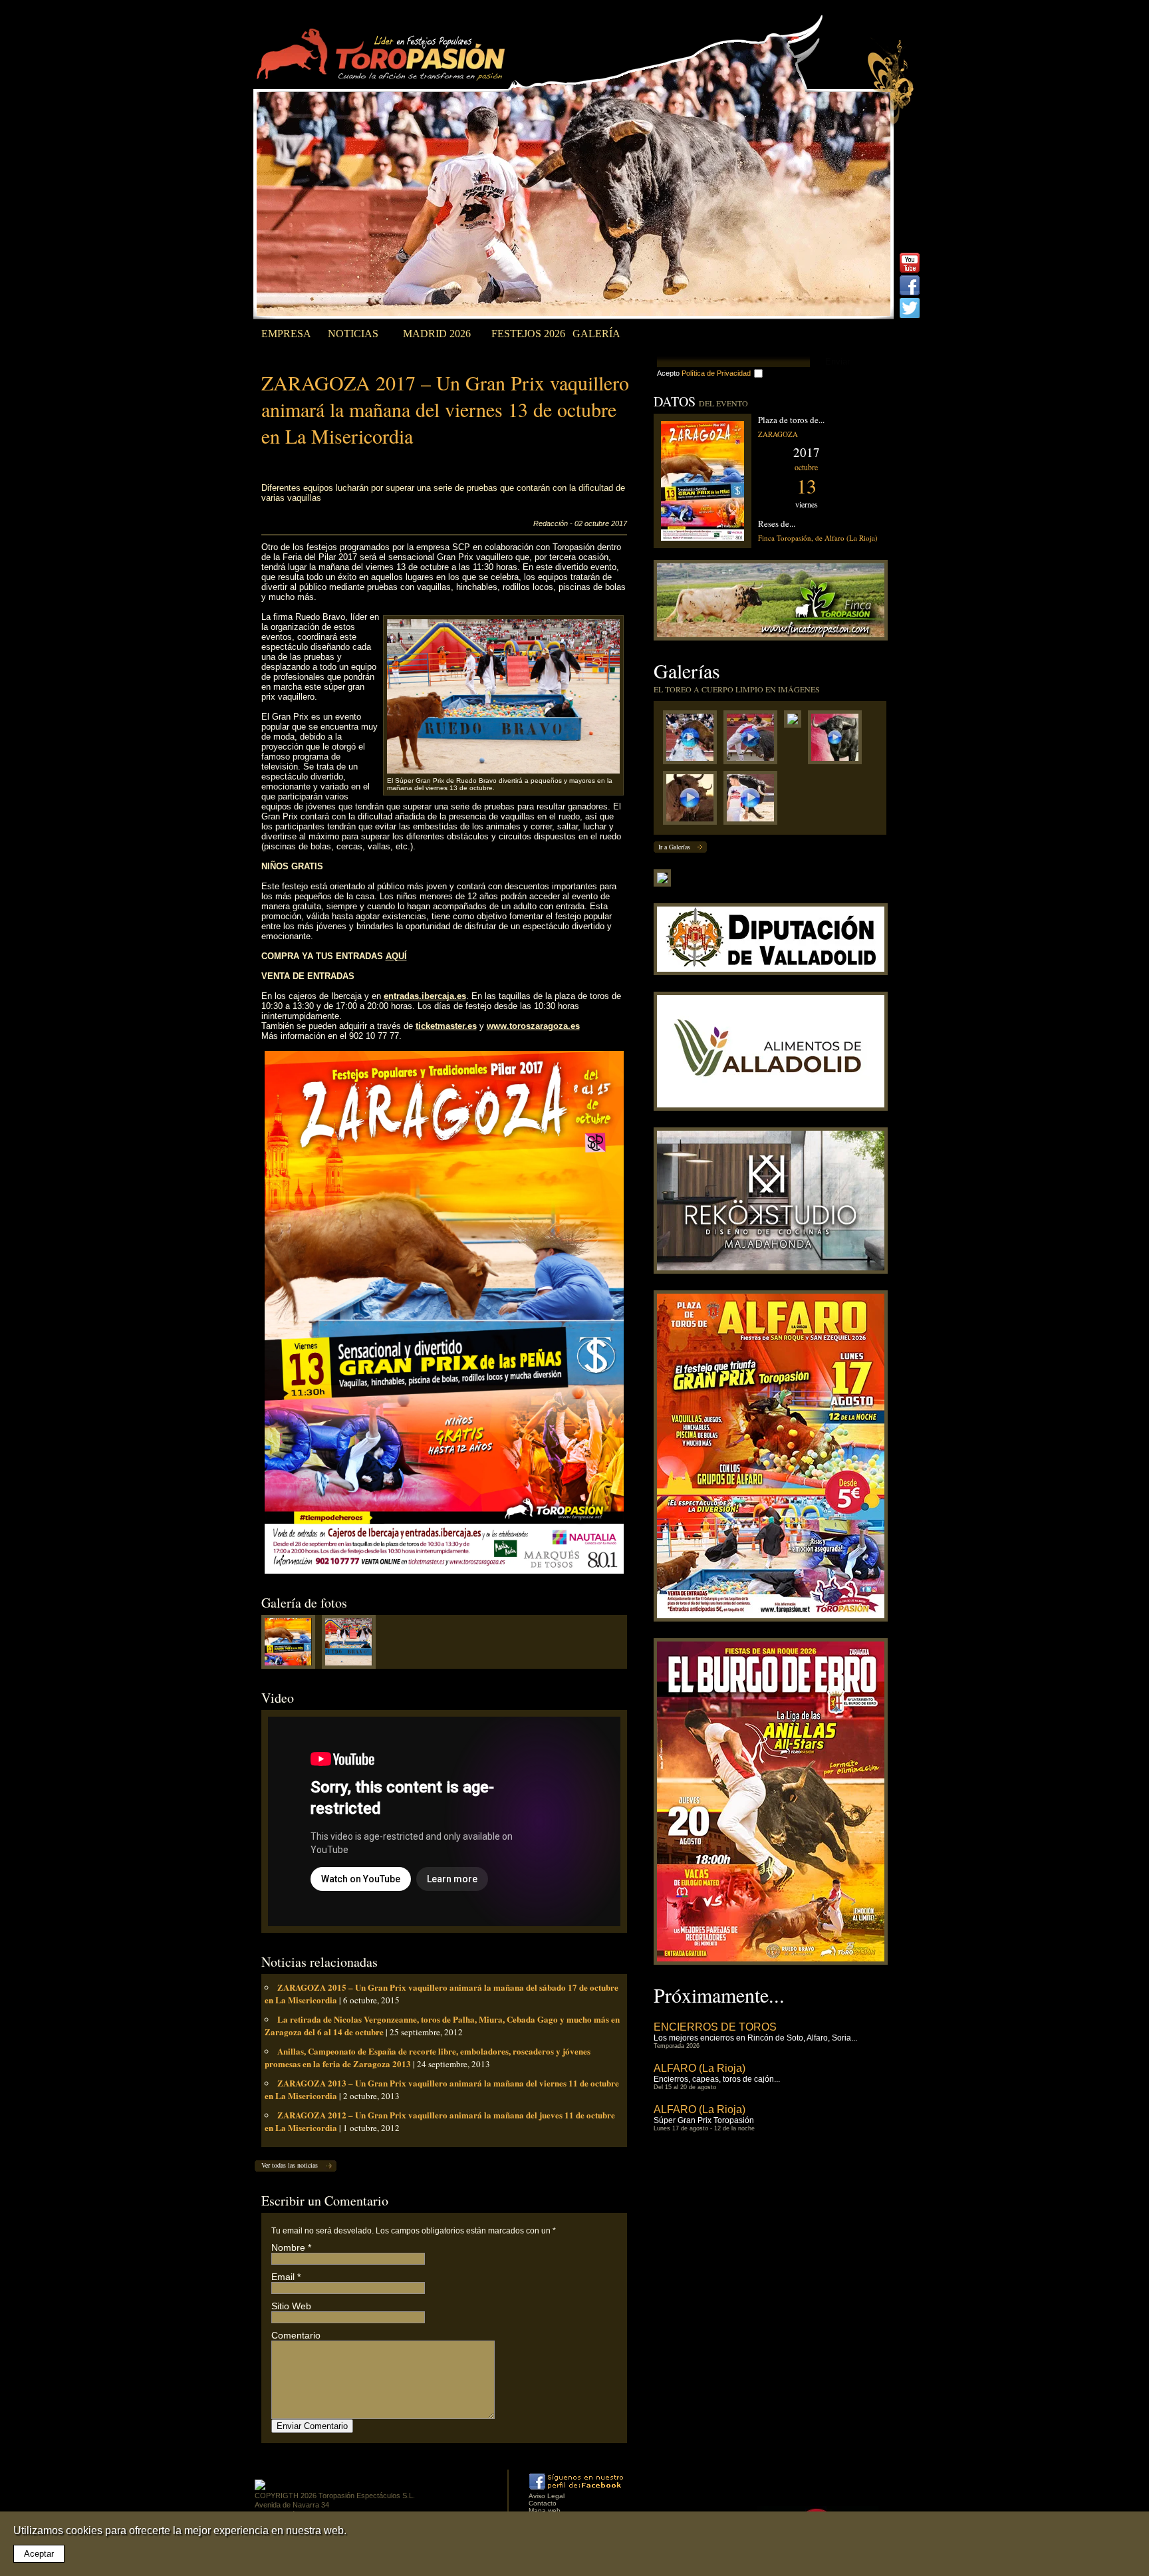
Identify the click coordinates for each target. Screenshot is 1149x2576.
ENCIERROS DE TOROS (715, 2027)
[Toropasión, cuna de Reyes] (693, 801)
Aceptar (39, 2554)
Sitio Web (291, 2306)
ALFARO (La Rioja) (700, 2068)
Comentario (296, 2335)
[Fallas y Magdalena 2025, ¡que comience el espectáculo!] (796, 722)
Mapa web (545, 2510)
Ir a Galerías (674, 847)
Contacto (543, 2503)
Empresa (286, 334)
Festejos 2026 (528, 334)
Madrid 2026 (437, 334)
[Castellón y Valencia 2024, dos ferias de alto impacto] (838, 741)
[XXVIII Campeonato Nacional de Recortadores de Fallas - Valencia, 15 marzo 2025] (754, 741)
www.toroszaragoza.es (533, 1026)
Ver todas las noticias (290, 2165)
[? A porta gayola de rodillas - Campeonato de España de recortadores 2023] (754, 801)
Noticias (353, 334)
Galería (596, 334)
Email (283, 2277)
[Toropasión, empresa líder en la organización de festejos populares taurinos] (383, 57)
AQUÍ (396, 956)
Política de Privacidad (716, 373)
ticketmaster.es (446, 1026)
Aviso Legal (547, 2496)
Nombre (288, 2247)
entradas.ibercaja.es (425, 996)
